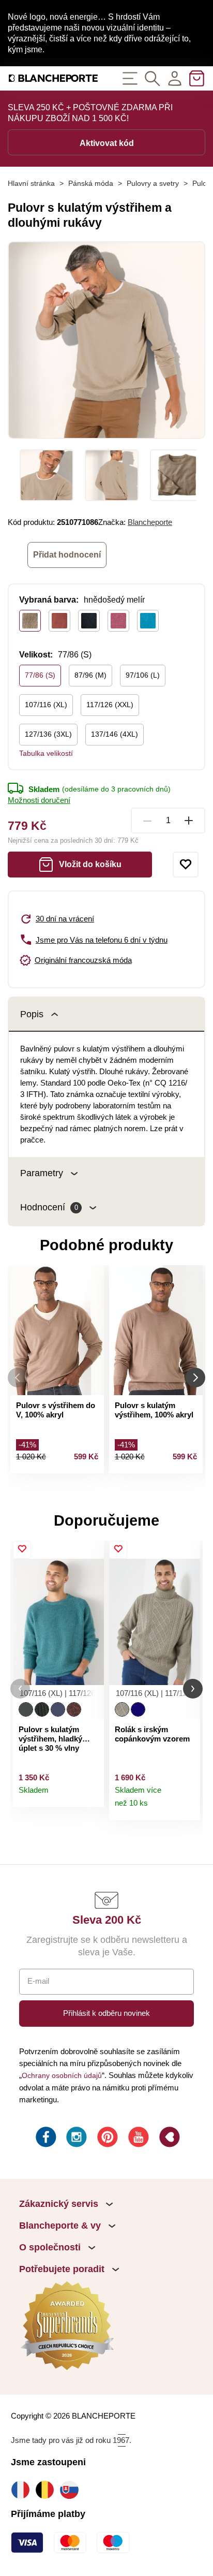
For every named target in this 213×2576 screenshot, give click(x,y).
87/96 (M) (90, 675)
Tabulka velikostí (46, 753)
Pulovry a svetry (153, 183)
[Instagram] (75, 2139)
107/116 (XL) (46, 705)
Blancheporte (150, 522)
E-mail (38, 1981)
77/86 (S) (40, 675)
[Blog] (169, 2139)
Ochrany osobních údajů (62, 2075)
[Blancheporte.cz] (53, 78)
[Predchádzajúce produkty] (18, 1378)
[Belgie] (47, 2490)
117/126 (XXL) (110, 705)
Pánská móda (91, 183)
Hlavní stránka (31, 183)
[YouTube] (138, 2139)
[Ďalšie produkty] (195, 1378)
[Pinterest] (106, 2139)
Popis (32, 1014)
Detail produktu (91, 1795)
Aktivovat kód (107, 143)
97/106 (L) (143, 675)
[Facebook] (45, 2139)
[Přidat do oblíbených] (186, 865)
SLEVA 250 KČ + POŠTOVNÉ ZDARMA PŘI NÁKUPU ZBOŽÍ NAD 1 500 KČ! (90, 113)
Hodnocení (49, 1207)
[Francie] (23, 2490)
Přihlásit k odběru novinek (106, 2013)
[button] (20, 1689)
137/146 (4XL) (115, 734)
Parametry (42, 1173)
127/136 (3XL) (48, 734)
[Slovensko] (72, 2490)
